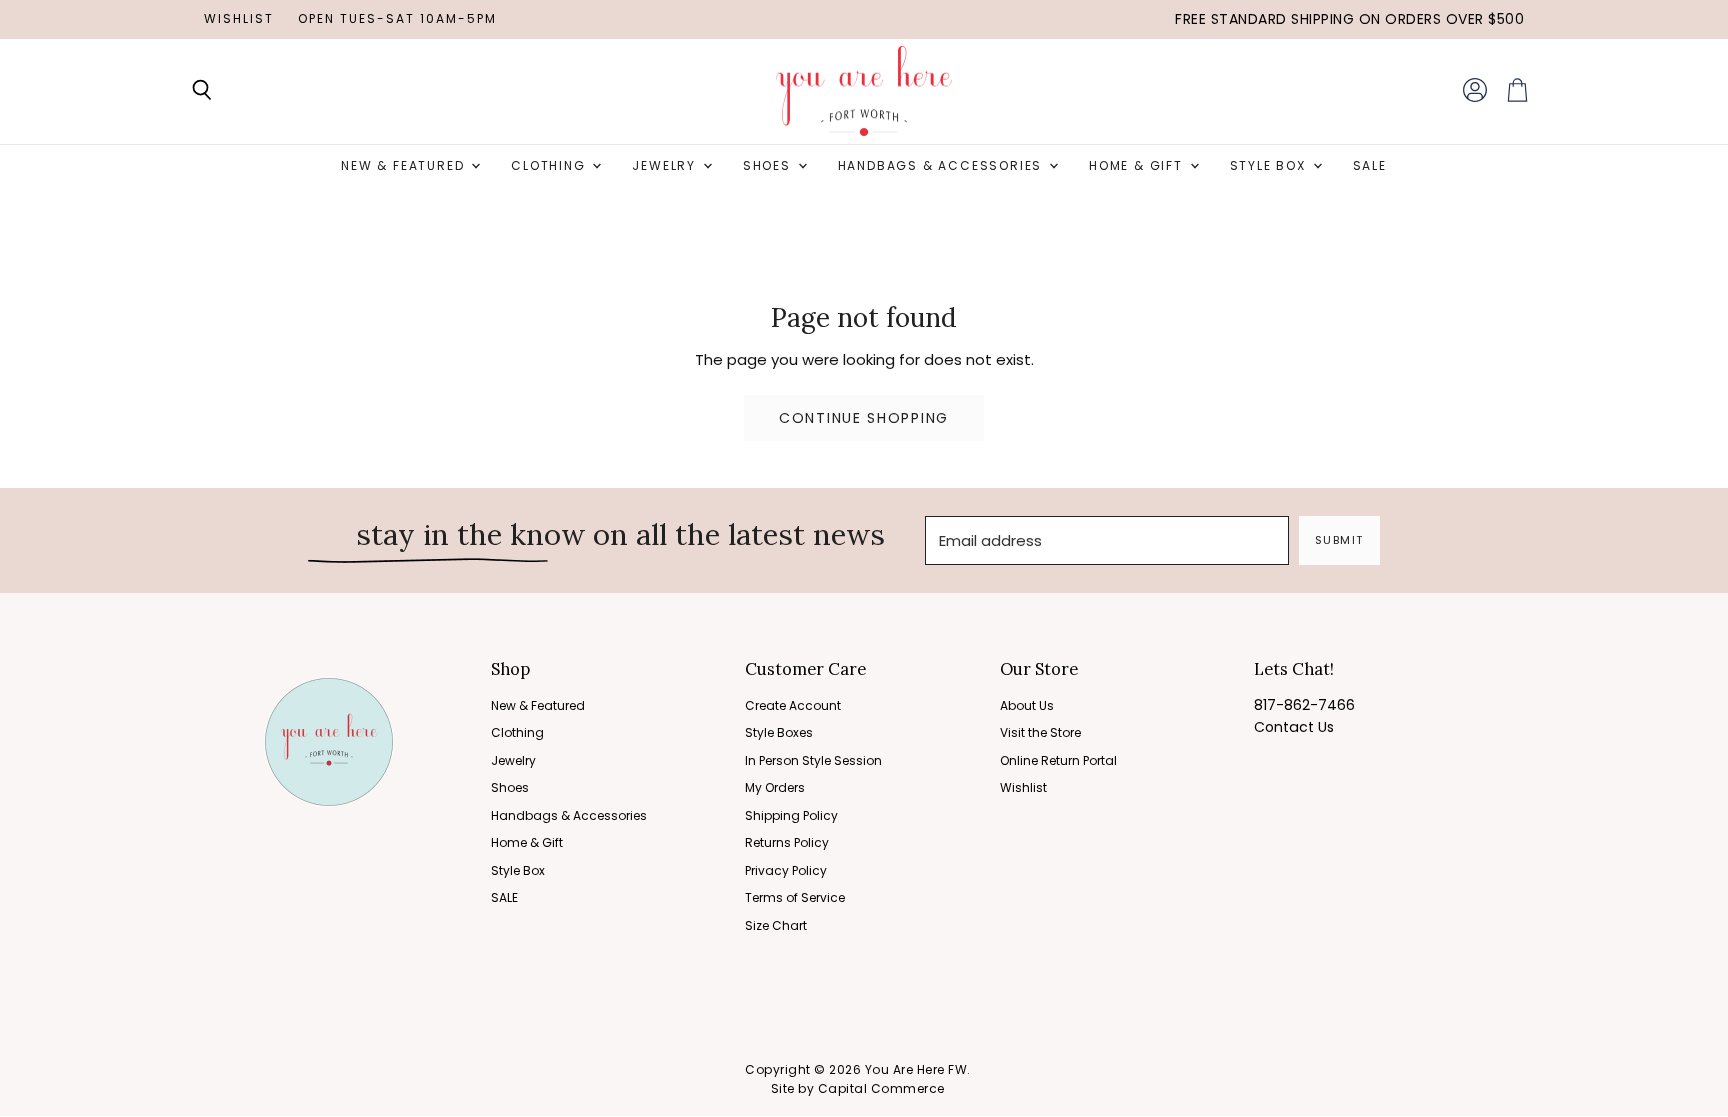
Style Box (1270, 165)
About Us (1027, 705)
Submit (1339, 540)
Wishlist (239, 19)
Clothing (550, 165)
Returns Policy (787, 842)
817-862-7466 (1304, 705)
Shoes (769, 165)
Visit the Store (1040, 732)
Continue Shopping (864, 418)
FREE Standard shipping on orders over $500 (1349, 19)
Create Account (793, 705)
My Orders (775, 787)
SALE (1370, 165)
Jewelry (666, 165)
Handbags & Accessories (942, 165)
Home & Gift (1138, 165)
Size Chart (776, 925)
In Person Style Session (813, 760)
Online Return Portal (1058, 760)
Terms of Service (795, 897)
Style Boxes (779, 732)
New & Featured (405, 165)
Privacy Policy (786, 870)
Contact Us (1294, 727)
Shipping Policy (791, 815)
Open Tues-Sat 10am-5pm (397, 19)
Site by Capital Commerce (858, 1088)
